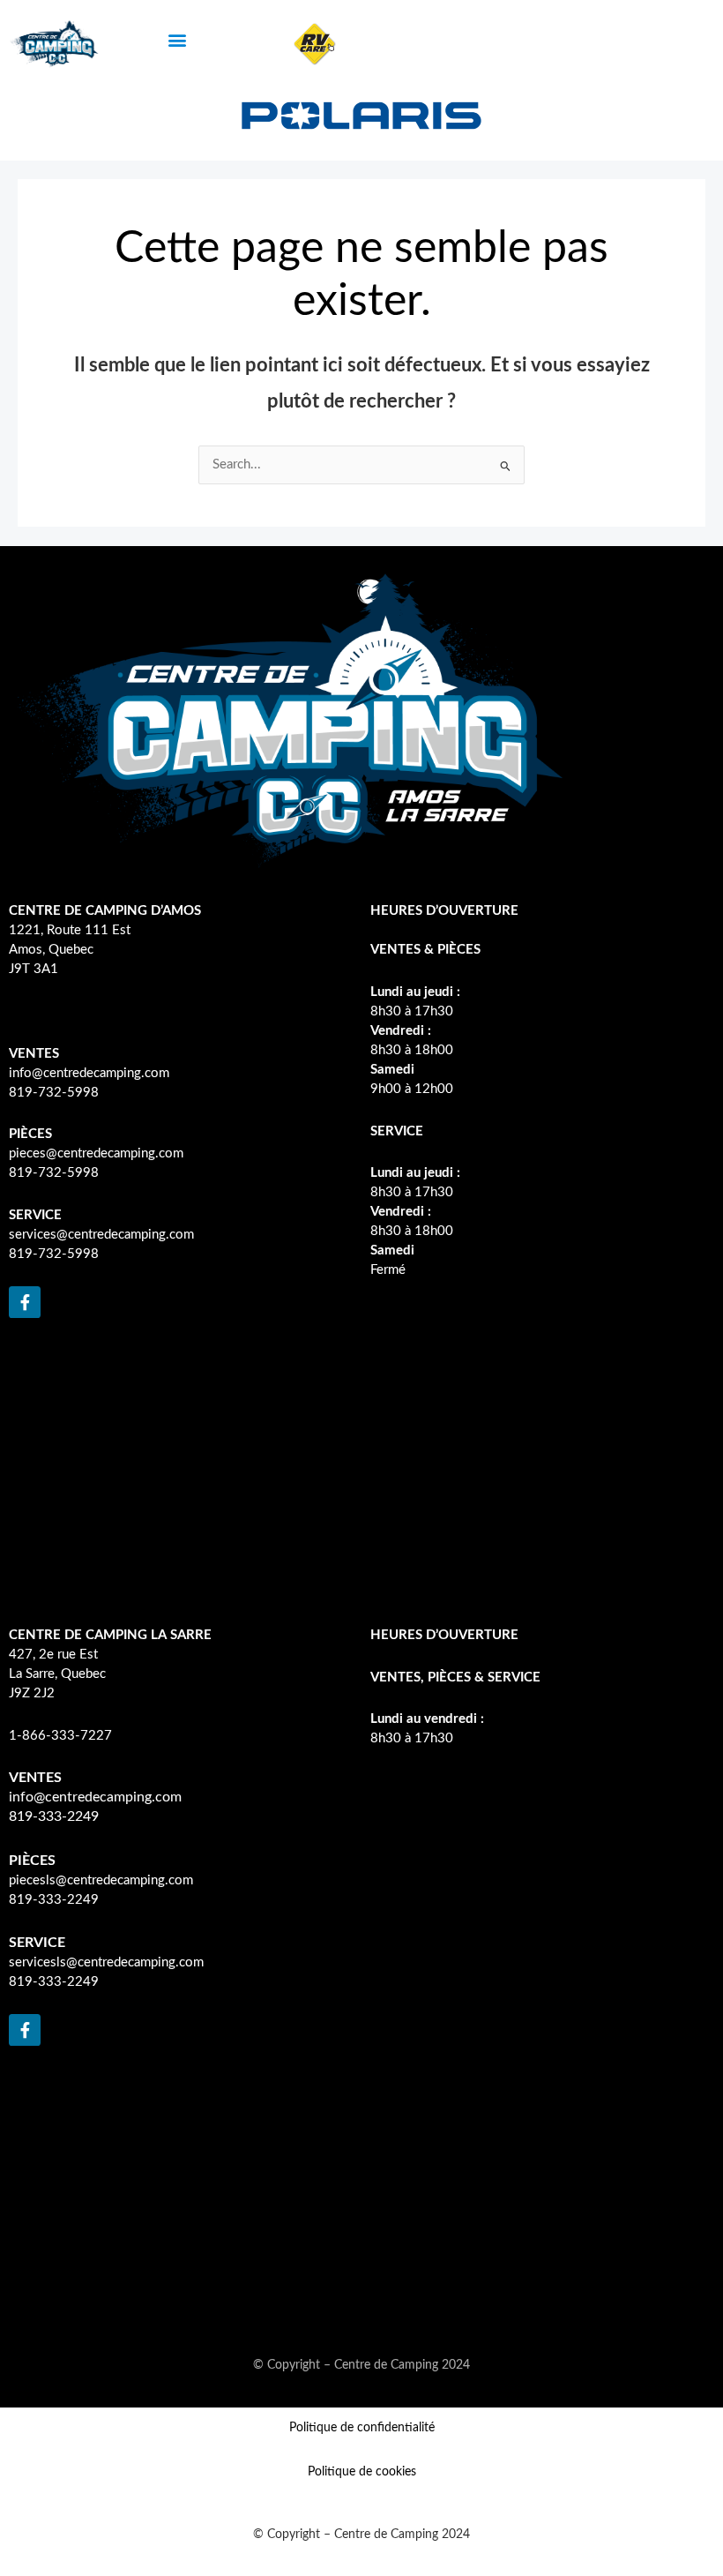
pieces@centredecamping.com (96, 1153)
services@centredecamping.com (101, 1235)
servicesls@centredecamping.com (106, 1962)
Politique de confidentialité (362, 2428)
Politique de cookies (362, 2472)
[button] (177, 40)
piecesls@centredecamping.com (101, 1880)
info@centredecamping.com (89, 1073)
